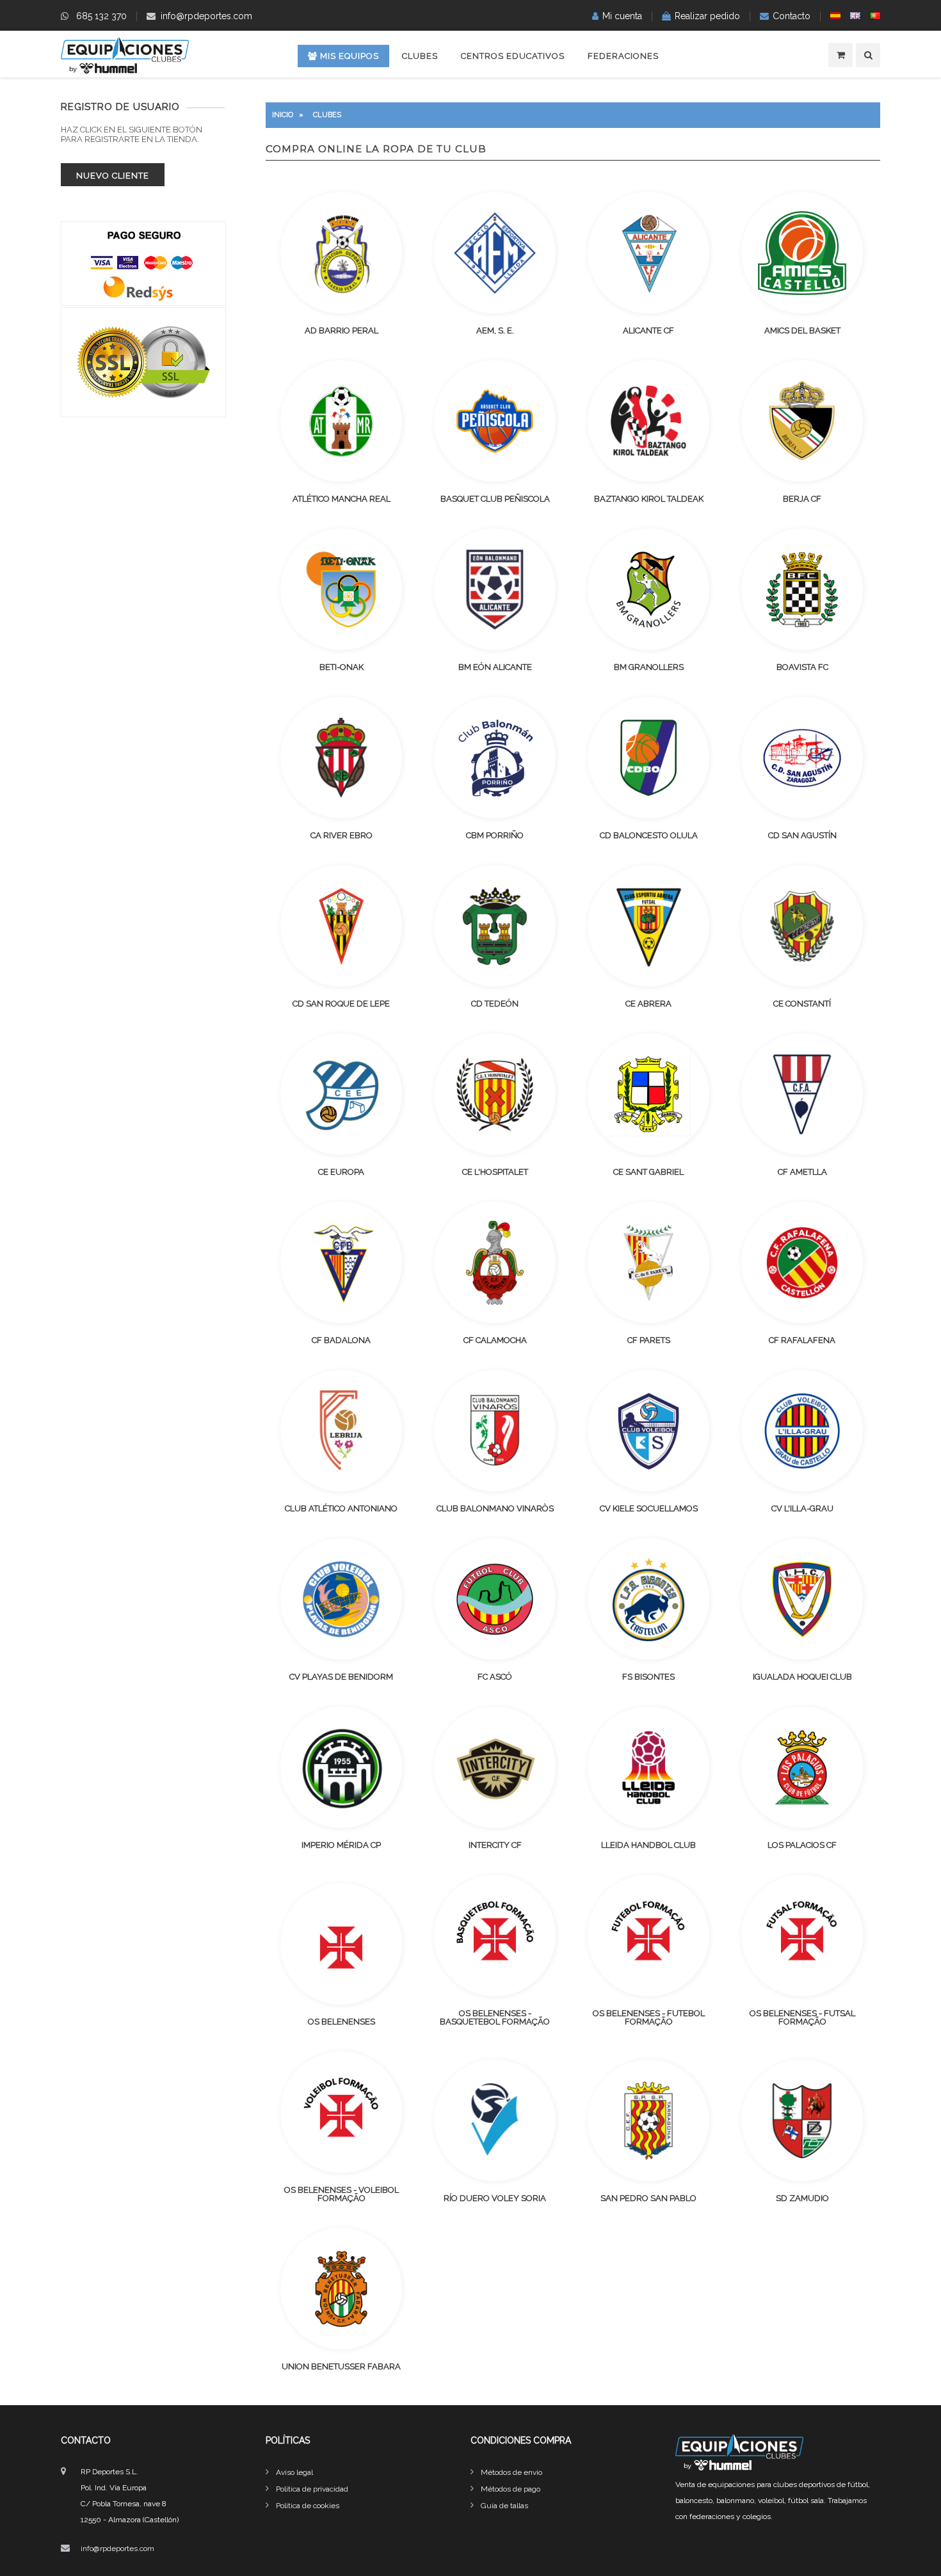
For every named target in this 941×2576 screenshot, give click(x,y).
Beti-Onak (342, 667)
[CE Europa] (341, 1094)
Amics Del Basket (802, 330)
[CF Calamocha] (495, 1262)
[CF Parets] (648, 1262)
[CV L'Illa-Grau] (802, 1431)
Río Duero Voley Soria (495, 2198)
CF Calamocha (495, 1340)
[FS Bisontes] (648, 1599)
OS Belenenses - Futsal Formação (802, 2017)
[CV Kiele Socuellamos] (648, 1431)
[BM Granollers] (648, 589)
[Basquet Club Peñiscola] (495, 421)
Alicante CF (648, 330)
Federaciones (623, 56)
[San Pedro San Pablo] (648, 2120)
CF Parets (649, 1340)
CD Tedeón (495, 1004)
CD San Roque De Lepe (341, 1004)
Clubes (420, 56)
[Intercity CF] (495, 1767)
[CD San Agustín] (802, 758)
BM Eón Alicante (495, 667)
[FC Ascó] (495, 1599)
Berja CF (802, 499)
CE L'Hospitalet (495, 1172)
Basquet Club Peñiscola (495, 499)
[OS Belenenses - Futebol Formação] (648, 1936)
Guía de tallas (504, 2506)
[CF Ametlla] (802, 1094)
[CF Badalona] (341, 1262)
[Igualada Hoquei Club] (802, 1599)
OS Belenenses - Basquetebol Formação (495, 2017)
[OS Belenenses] (341, 1944)
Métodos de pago (511, 2489)
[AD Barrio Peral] (341, 253)
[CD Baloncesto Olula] (648, 758)
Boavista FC (802, 667)
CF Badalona (341, 1340)
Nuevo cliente (113, 176)
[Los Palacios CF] (802, 1767)
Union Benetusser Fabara (341, 2366)
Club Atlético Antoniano (341, 1508)
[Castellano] (835, 16)
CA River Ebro (342, 835)
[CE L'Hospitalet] (495, 1094)
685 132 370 (101, 16)
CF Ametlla (802, 1172)
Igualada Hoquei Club (802, 1677)
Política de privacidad (312, 2489)
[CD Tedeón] (495, 926)
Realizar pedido (707, 16)
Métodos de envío (511, 2472)
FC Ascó (495, 1677)
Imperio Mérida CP (341, 1845)
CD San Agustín (802, 835)
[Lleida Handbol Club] (648, 1767)
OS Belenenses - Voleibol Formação (342, 2194)
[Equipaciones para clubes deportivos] (125, 70)
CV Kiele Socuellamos (649, 1508)
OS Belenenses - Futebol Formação (649, 2017)
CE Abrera (648, 1004)
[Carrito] (840, 55)
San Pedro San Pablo (648, 2198)
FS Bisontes (648, 1677)
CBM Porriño (495, 835)
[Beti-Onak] (341, 589)
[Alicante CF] (648, 253)
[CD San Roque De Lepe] (341, 926)
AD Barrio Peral (342, 330)
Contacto (792, 16)
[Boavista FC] (802, 589)
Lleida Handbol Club (648, 1845)
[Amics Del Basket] (802, 253)
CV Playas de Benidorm (341, 1677)
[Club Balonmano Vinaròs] (495, 1431)
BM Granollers (649, 667)
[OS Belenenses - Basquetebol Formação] (495, 1936)
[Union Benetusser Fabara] (341, 2289)
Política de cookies (308, 2506)
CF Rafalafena (802, 1340)
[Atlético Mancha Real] (341, 421)
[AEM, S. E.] (495, 253)
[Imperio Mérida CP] (341, 1767)
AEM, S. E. (495, 330)
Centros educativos (513, 56)
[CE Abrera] (648, 926)
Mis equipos (348, 56)
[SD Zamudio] (802, 2120)
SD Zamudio (802, 2198)
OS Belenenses (342, 2022)
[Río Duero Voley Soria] (495, 2120)
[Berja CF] (802, 421)
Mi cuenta (622, 16)
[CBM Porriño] (495, 758)
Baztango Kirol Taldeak (649, 499)
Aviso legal (294, 2472)
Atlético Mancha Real (342, 499)
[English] (855, 16)
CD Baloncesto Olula (649, 835)
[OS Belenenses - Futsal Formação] (802, 1936)
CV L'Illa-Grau (802, 1508)
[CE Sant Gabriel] (648, 1094)
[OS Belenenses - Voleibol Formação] (341, 2112)
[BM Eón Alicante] (495, 589)
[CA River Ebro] (341, 758)
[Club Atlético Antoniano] (341, 1431)
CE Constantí (802, 1004)
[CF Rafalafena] (802, 1262)
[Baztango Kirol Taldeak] (648, 421)
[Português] (875, 16)
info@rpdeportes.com (206, 16)
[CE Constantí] (802, 926)
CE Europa (341, 1172)
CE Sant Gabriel (648, 1172)
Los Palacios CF (802, 1845)
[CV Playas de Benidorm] (341, 1599)
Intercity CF (495, 1845)
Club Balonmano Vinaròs (495, 1508)
